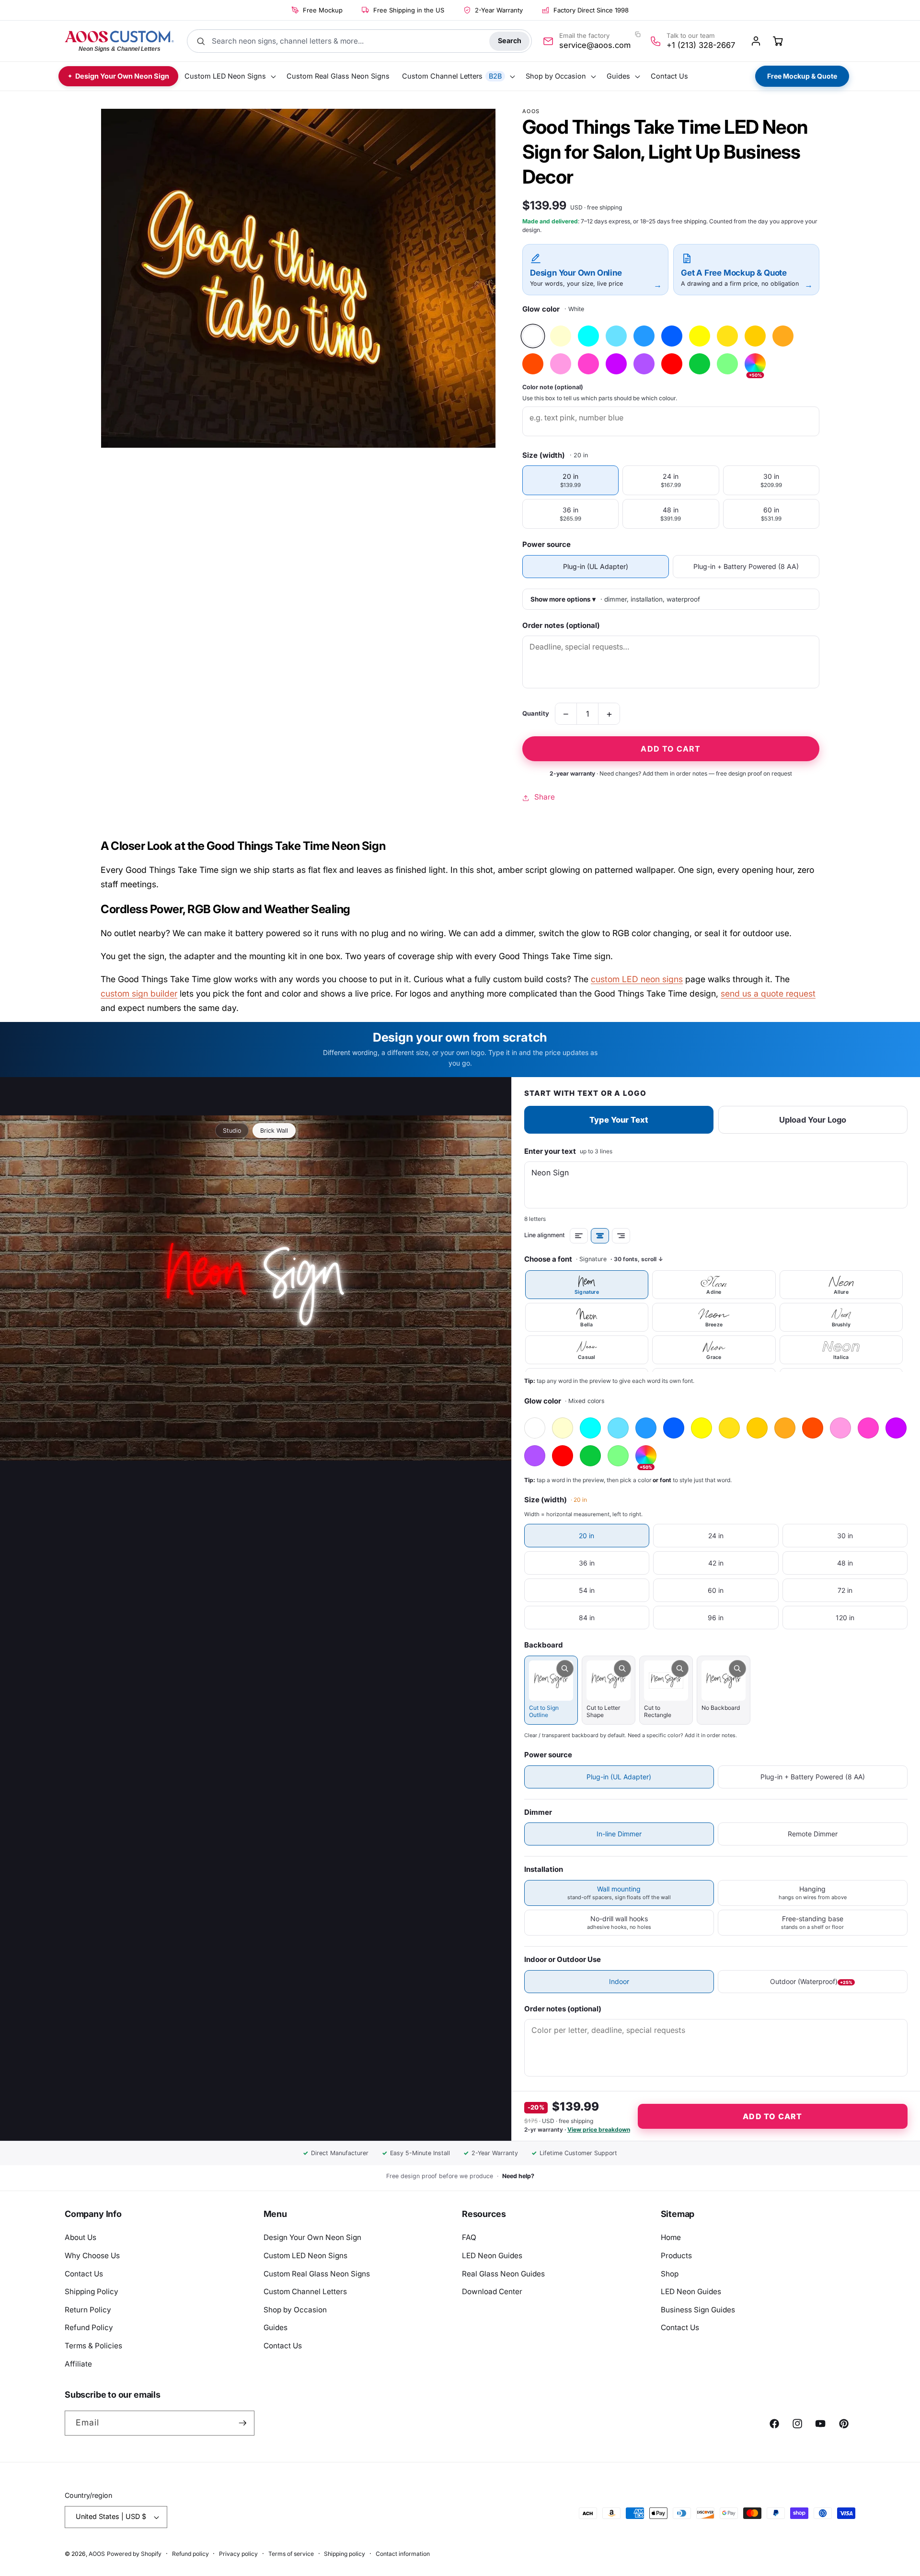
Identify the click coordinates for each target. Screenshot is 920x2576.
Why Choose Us (92, 2256)
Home (671, 2237)
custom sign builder (139, 993)
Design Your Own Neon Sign (312, 2237)
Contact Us (84, 2274)
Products (676, 2256)
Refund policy (190, 2554)
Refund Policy (89, 2327)
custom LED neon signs (637, 979)
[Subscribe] (242, 2423)
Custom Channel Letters (305, 2292)
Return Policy (88, 2310)
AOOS (97, 2554)
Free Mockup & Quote (802, 76)
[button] (229, 76)
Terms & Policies (93, 2346)
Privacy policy (238, 2554)
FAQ (469, 2237)
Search (510, 41)
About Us (80, 2237)
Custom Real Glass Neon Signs (317, 2274)
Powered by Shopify (134, 2554)
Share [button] (545, 797)
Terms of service (291, 2554)
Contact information (403, 2554)
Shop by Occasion (295, 2310)
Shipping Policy (92, 2292)
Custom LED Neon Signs (305, 2256)
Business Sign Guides (698, 2310)
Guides (276, 2327)
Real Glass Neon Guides (503, 2274)
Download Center (492, 2292)
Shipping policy (345, 2554)
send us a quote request (768, 993)
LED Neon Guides (492, 2256)
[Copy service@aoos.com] (638, 35)
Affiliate (78, 2364)
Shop (670, 2274)
